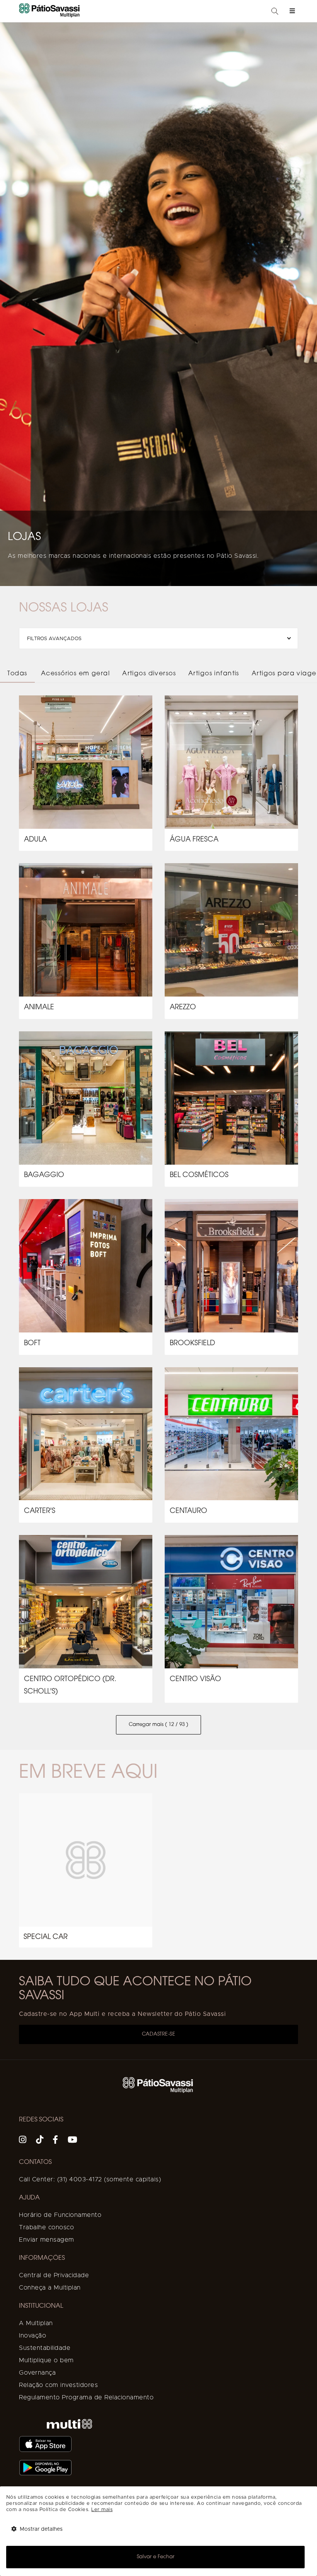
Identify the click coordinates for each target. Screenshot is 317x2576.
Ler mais (102, 2510)
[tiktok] (40, 2141)
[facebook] (55, 2141)
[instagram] (23, 2141)
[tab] (17, 674)
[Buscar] (275, 12)
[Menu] (292, 11)
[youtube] (73, 2141)
